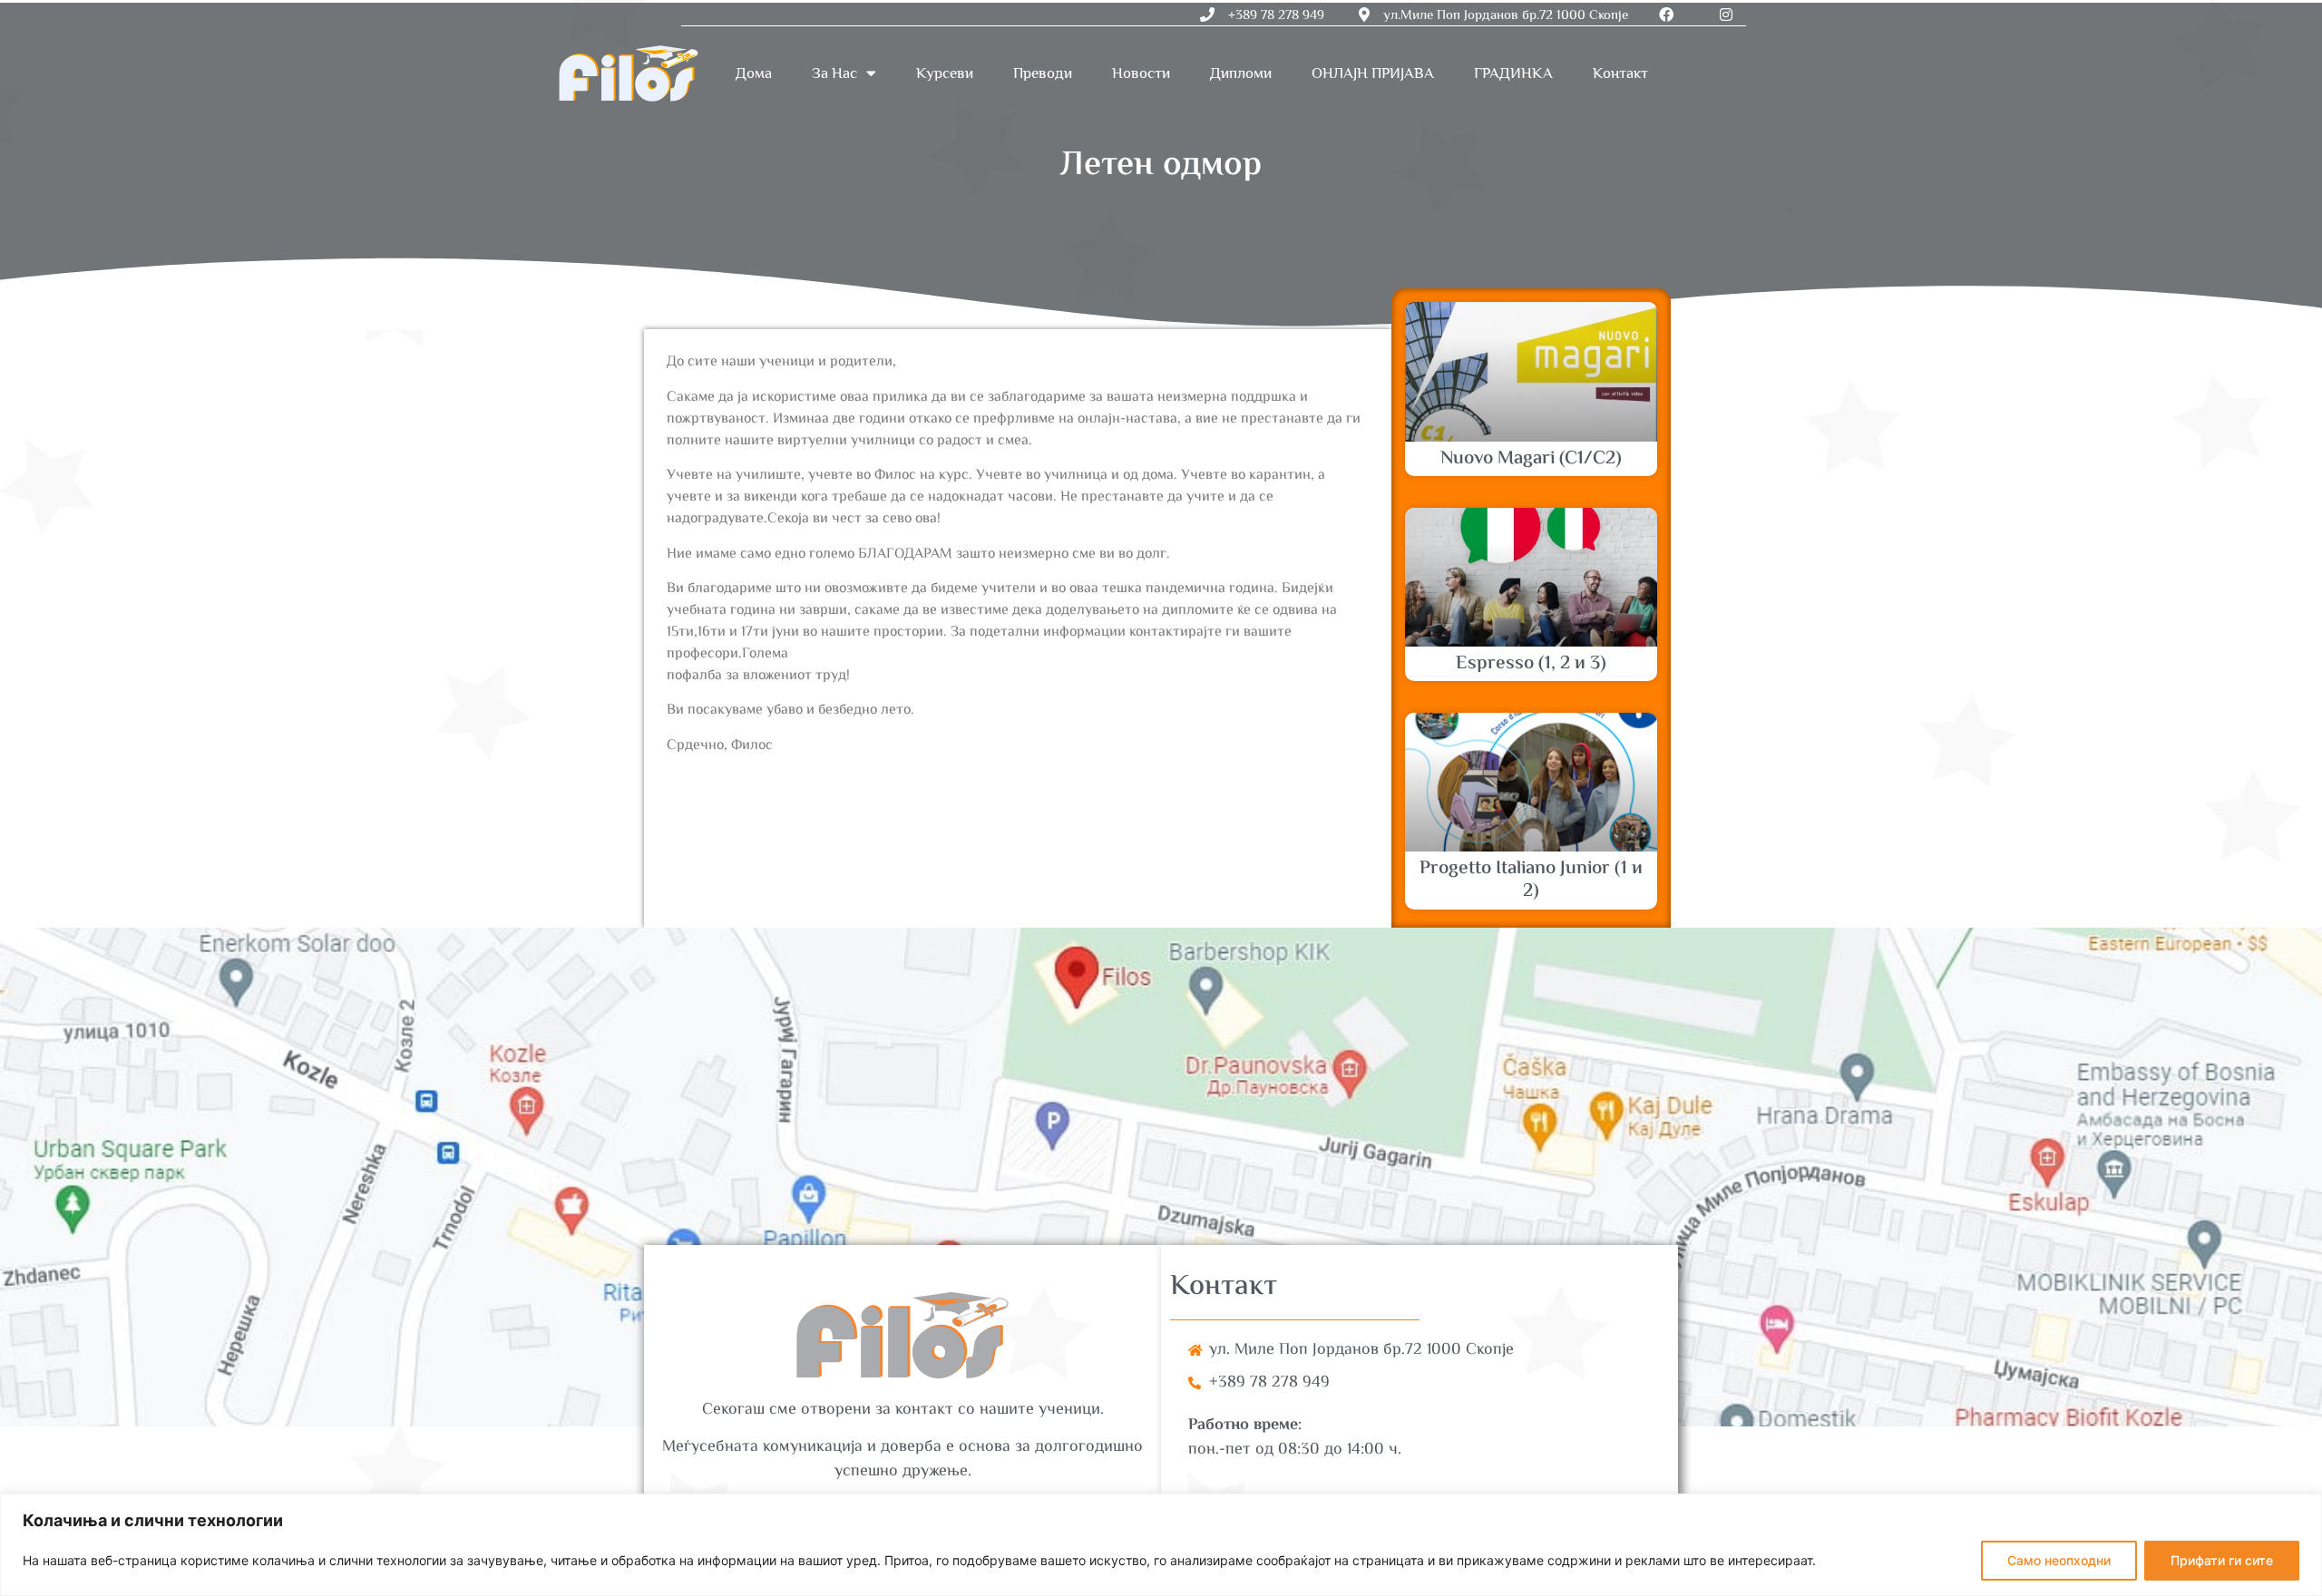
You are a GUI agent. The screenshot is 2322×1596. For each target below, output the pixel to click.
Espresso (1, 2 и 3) (1531, 664)
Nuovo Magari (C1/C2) (1531, 459)
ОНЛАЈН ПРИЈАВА (1373, 73)
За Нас (834, 73)
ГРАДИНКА (1513, 73)
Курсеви (945, 73)
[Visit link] (1161, 1177)
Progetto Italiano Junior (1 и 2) (1531, 880)
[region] (1161, 1545)
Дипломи (1241, 73)
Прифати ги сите (2222, 1560)
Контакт (1620, 73)
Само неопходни (2059, 1560)
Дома (754, 73)
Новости (1141, 73)
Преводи (1043, 73)
